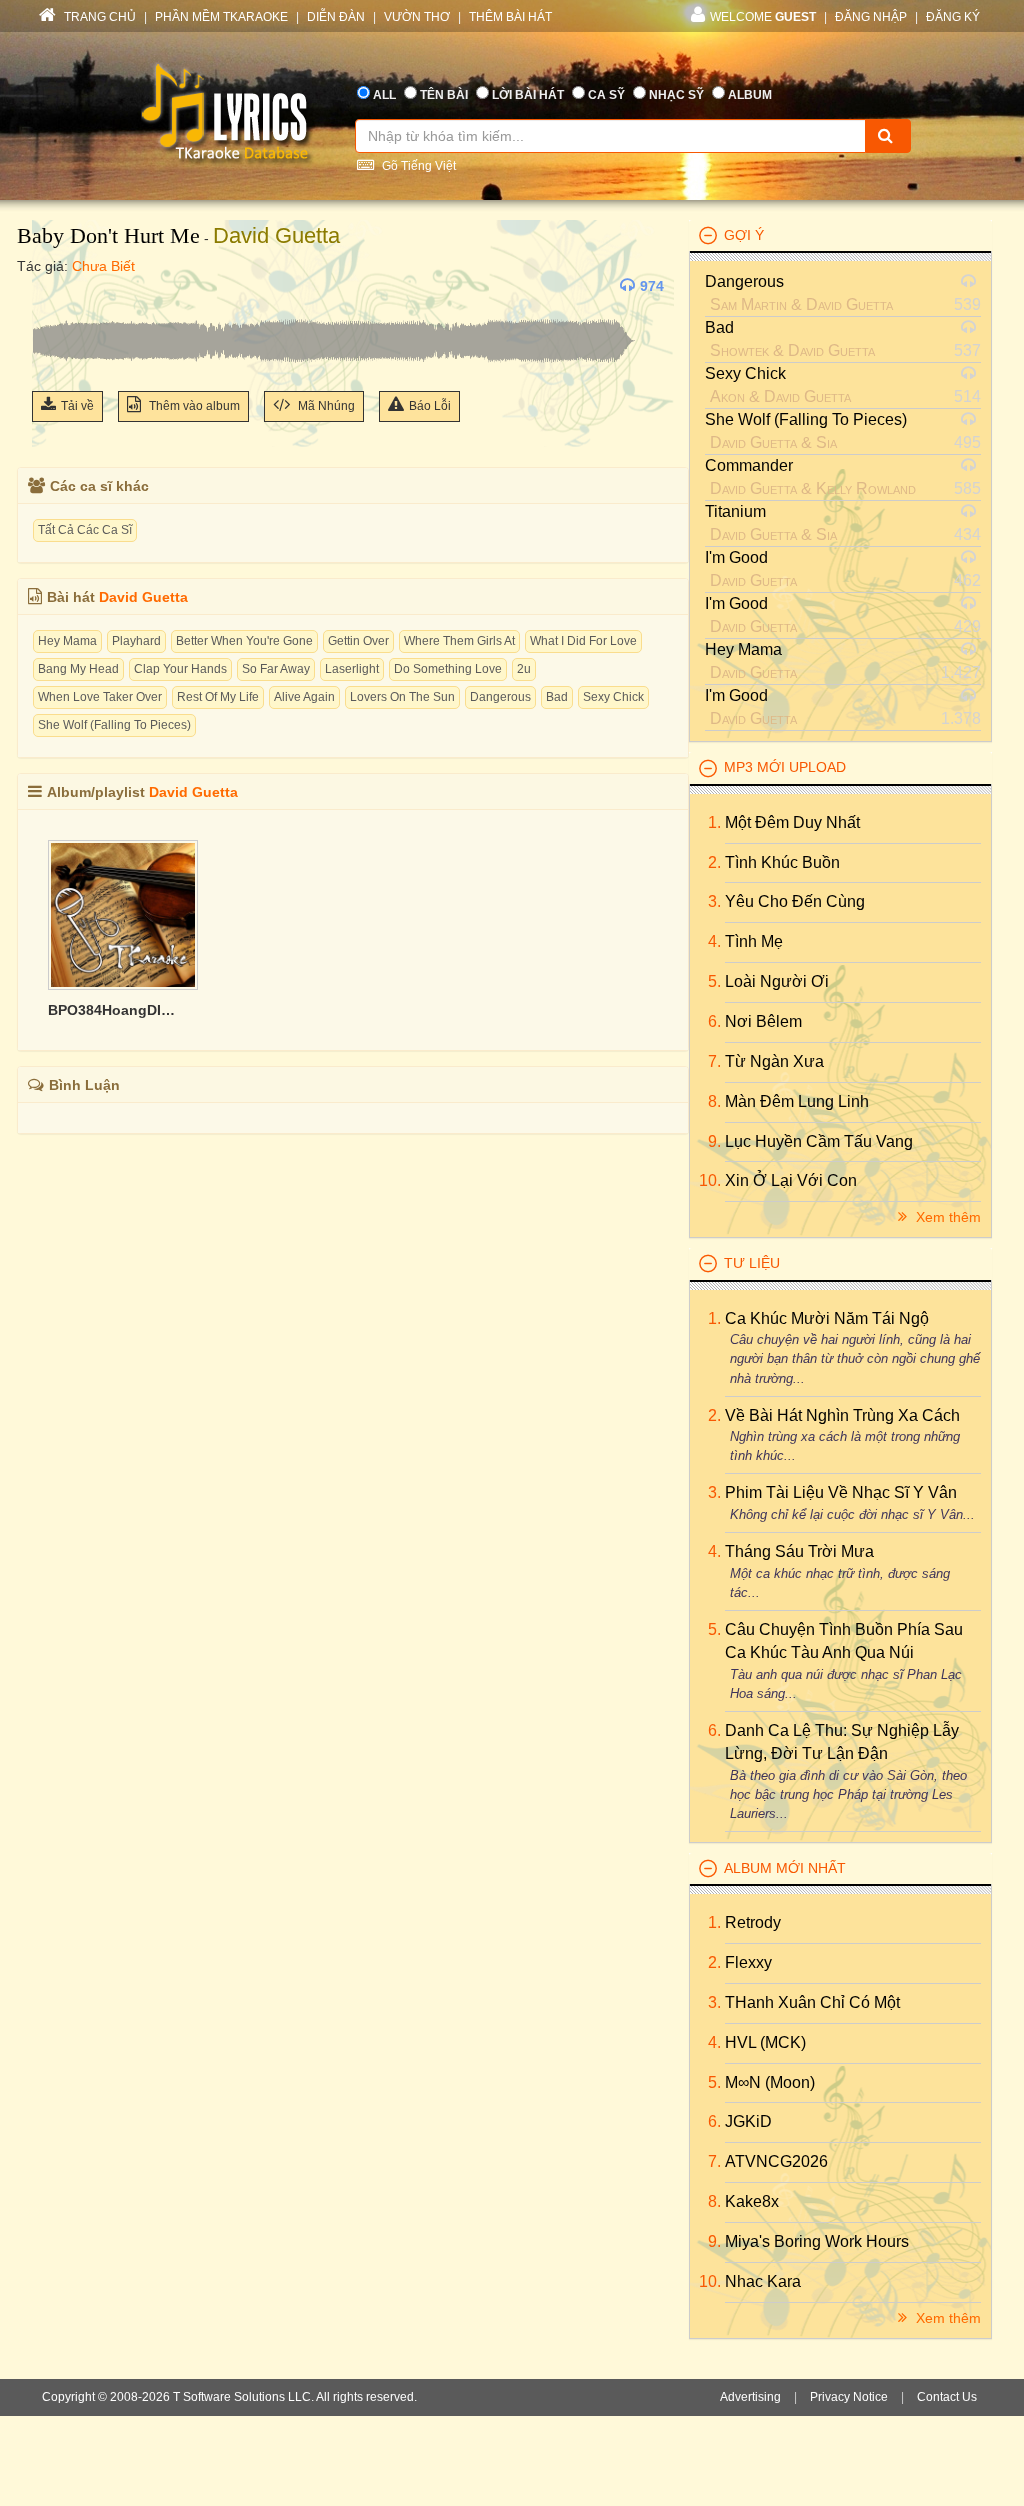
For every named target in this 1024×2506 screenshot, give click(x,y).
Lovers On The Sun (402, 697)
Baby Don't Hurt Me (108, 235)
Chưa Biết (103, 266)
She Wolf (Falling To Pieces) (114, 725)
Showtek (739, 350)
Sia (826, 442)
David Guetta (276, 235)
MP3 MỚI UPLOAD (785, 767)
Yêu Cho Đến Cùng (795, 901)
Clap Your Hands (180, 669)
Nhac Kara (763, 2281)
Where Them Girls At (459, 641)
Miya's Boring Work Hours (817, 2241)
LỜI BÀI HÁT (528, 95)
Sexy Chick (613, 697)
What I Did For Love (583, 641)
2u (524, 669)
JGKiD (748, 2121)
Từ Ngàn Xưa (774, 1061)
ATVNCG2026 (776, 2161)
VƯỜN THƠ (417, 17)
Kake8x (752, 2201)
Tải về (77, 406)
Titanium (735, 511)
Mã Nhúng (325, 406)
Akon (727, 396)
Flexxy (748, 1962)
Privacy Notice (849, 2397)
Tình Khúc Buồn (782, 862)
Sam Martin (748, 304)
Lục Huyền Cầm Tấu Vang (819, 1141)
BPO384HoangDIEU (113, 1010)
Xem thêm (946, 1217)
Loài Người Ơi (777, 981)
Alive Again (304, 697)
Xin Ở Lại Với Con (791, 1180)
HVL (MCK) (765, 2042)
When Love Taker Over (100, 697)
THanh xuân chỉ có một (812, 2002)
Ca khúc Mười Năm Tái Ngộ (827, 1318)
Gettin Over (358, 641)
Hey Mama (67, 641)
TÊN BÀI (444, 95)
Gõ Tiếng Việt (417, 166)
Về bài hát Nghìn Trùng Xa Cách (842, 1415)
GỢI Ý (744, 235)
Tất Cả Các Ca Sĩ (85, 530)
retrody (753, 1922)
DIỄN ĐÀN (336, 17)
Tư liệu (752, 1263)
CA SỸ (606, 95)
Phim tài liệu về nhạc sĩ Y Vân (841, 1492)
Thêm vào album (193, 406)
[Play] (52, 286)
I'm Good (736, 557)
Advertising (750, 2397)
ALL (384, 95)
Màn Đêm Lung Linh (797, 1101)
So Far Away (276, 669)
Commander (749, 465)
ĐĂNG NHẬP (871, 17)
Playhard (136, 641)
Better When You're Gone (244, 641)
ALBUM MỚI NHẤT (785, 1868)
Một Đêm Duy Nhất (792, 822)
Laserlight (352, 669)
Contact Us (947, 2397)
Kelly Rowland (866, 488)
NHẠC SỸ (676, 95)
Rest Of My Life (218, 697)
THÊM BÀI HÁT (510, 17)
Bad (557, 697)
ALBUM (750, 95)
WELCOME (763, 17)
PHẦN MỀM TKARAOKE (221, 17)
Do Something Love (448, 669)
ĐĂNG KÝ (953, 17)
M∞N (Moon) (770, 2082)
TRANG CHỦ (98, 17)
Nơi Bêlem (763, 1021)
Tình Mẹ (754, 941)
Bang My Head (78, 669)
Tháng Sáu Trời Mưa (799, 1551)
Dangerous (500, 697)
